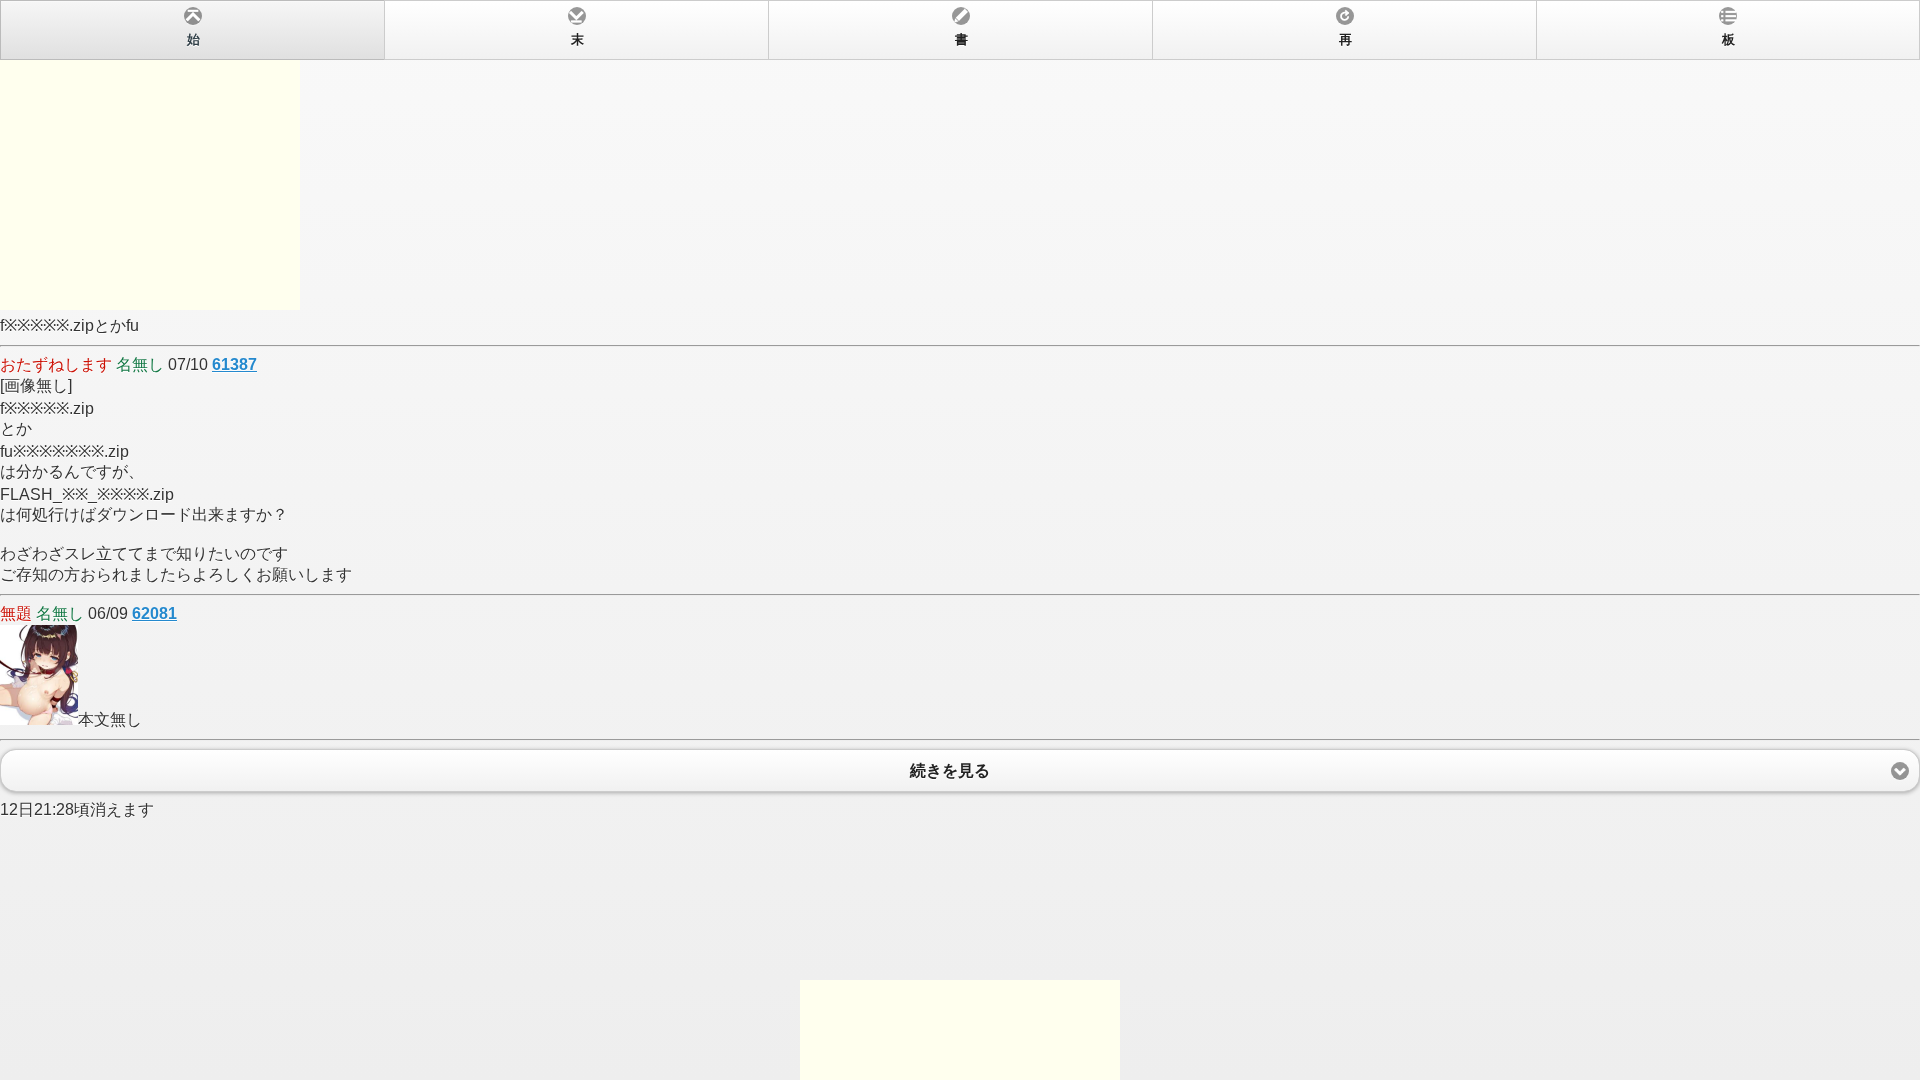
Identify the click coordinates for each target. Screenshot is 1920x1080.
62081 (154, 613)
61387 (234, 364)
